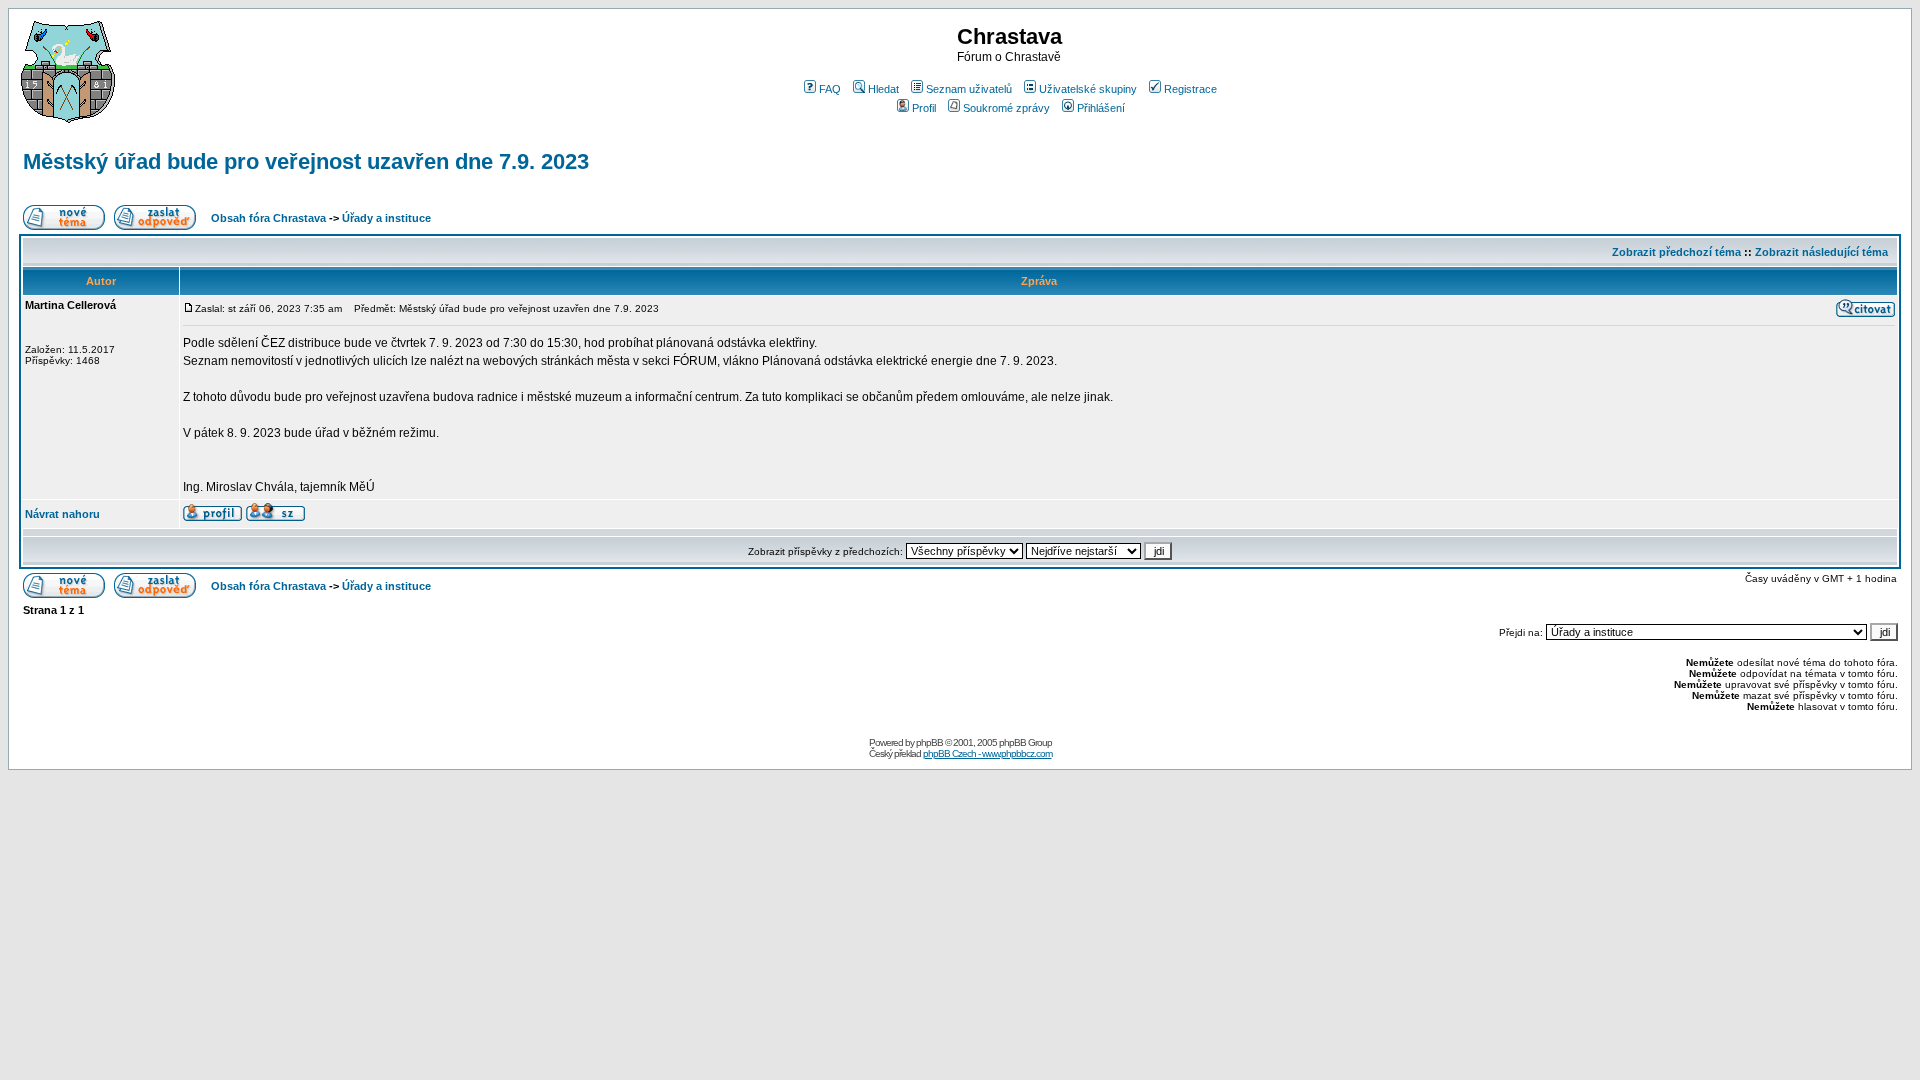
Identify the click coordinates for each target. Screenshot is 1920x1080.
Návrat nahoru (62, 514)
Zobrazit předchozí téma (1676, 252)
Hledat (883, 89)
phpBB (929, 742)
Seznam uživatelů (969, 89)
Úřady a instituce (386, 218)
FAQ (830, 89)
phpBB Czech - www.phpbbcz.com (987, 753)
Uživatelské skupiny (1088, 89)
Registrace (1190, 89)
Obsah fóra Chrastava (268, 218)
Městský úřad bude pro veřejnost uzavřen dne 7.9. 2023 (306, 161)
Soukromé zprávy (1006, 108)
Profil (924, 108)
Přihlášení (1101, 108)
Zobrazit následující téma (1821, 252)
